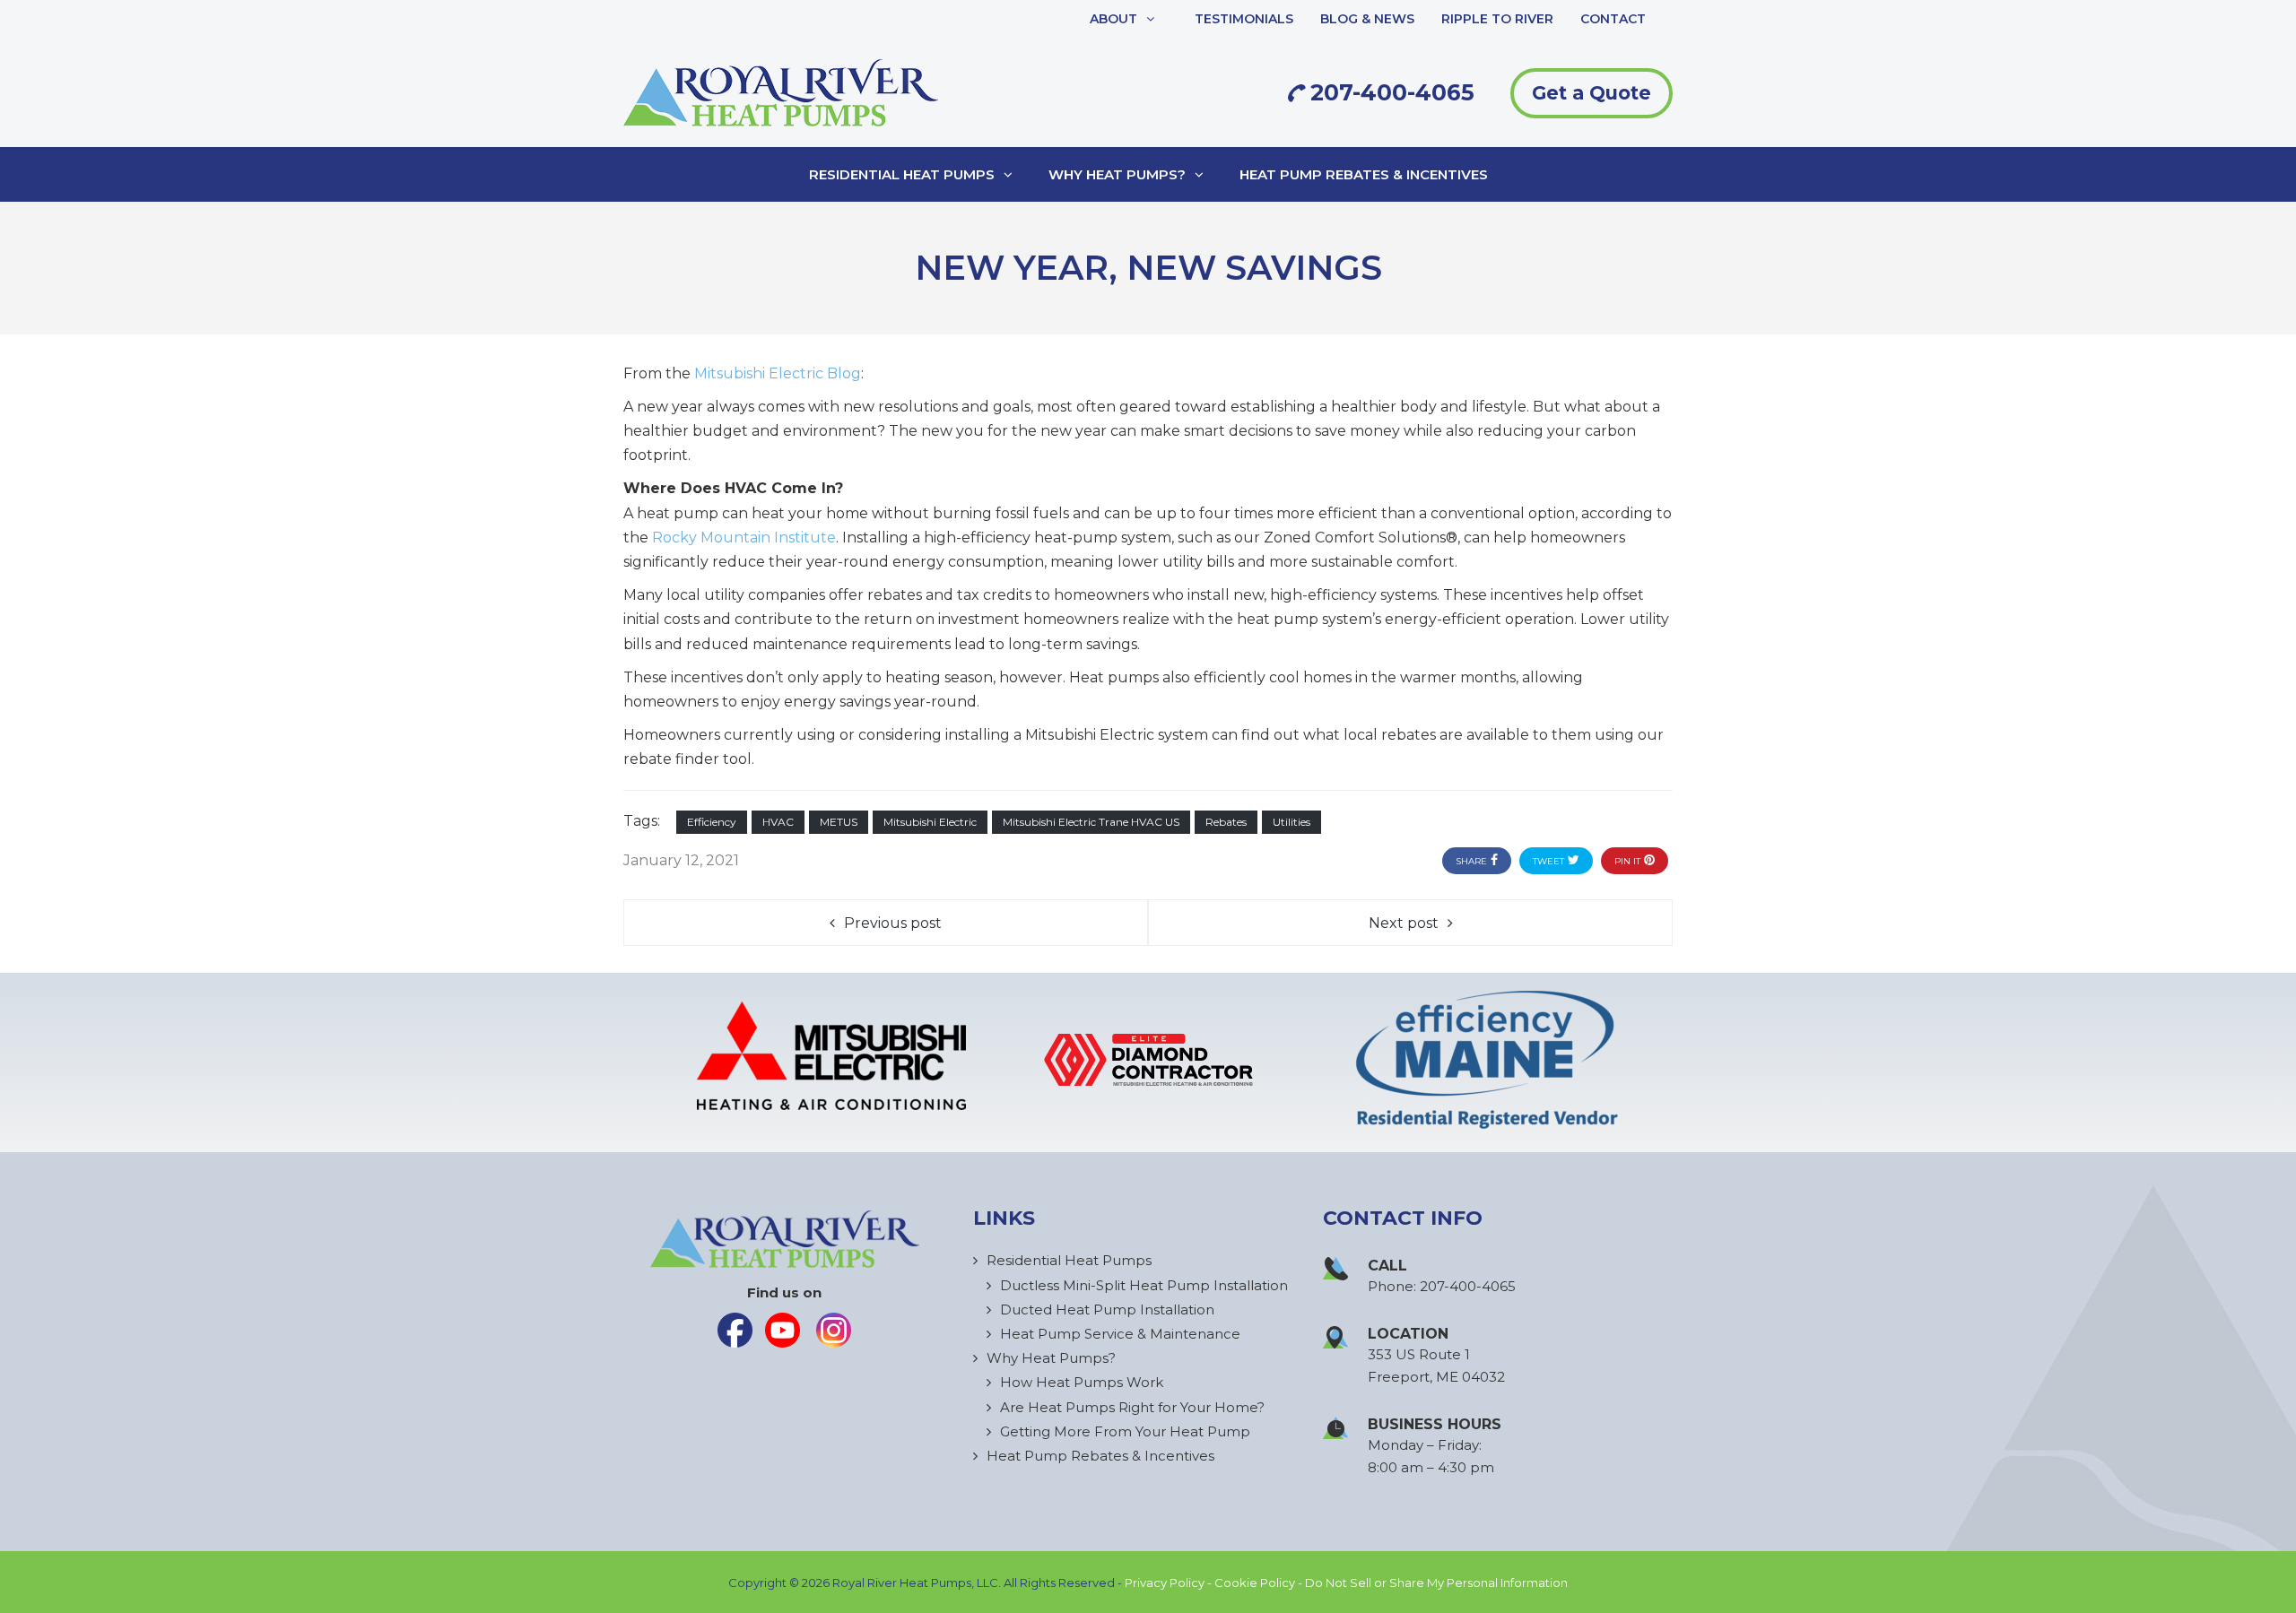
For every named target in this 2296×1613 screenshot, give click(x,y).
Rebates (1226, 822)
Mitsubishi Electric (930, 822)
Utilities (1291, 822)
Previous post (893, 923)
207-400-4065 (1389, 92)
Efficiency (712, 822)
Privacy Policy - (1170, 1583)
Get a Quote (1592, 93)
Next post (1404, 923)
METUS (839, 822)
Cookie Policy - (1260, 1583)
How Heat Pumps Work (1082, 1382)
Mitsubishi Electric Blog (778, 373)
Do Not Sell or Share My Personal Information (1436, 1583)
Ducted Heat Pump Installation (1107, 1309)
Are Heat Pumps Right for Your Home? (1132, 1407)
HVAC (778, 822)
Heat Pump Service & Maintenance (1120, 1334)
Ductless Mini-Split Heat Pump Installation (1144, 1285)
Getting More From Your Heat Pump (1125, 1431)
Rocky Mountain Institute (744, 538)
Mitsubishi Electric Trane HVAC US (1091, 822)
